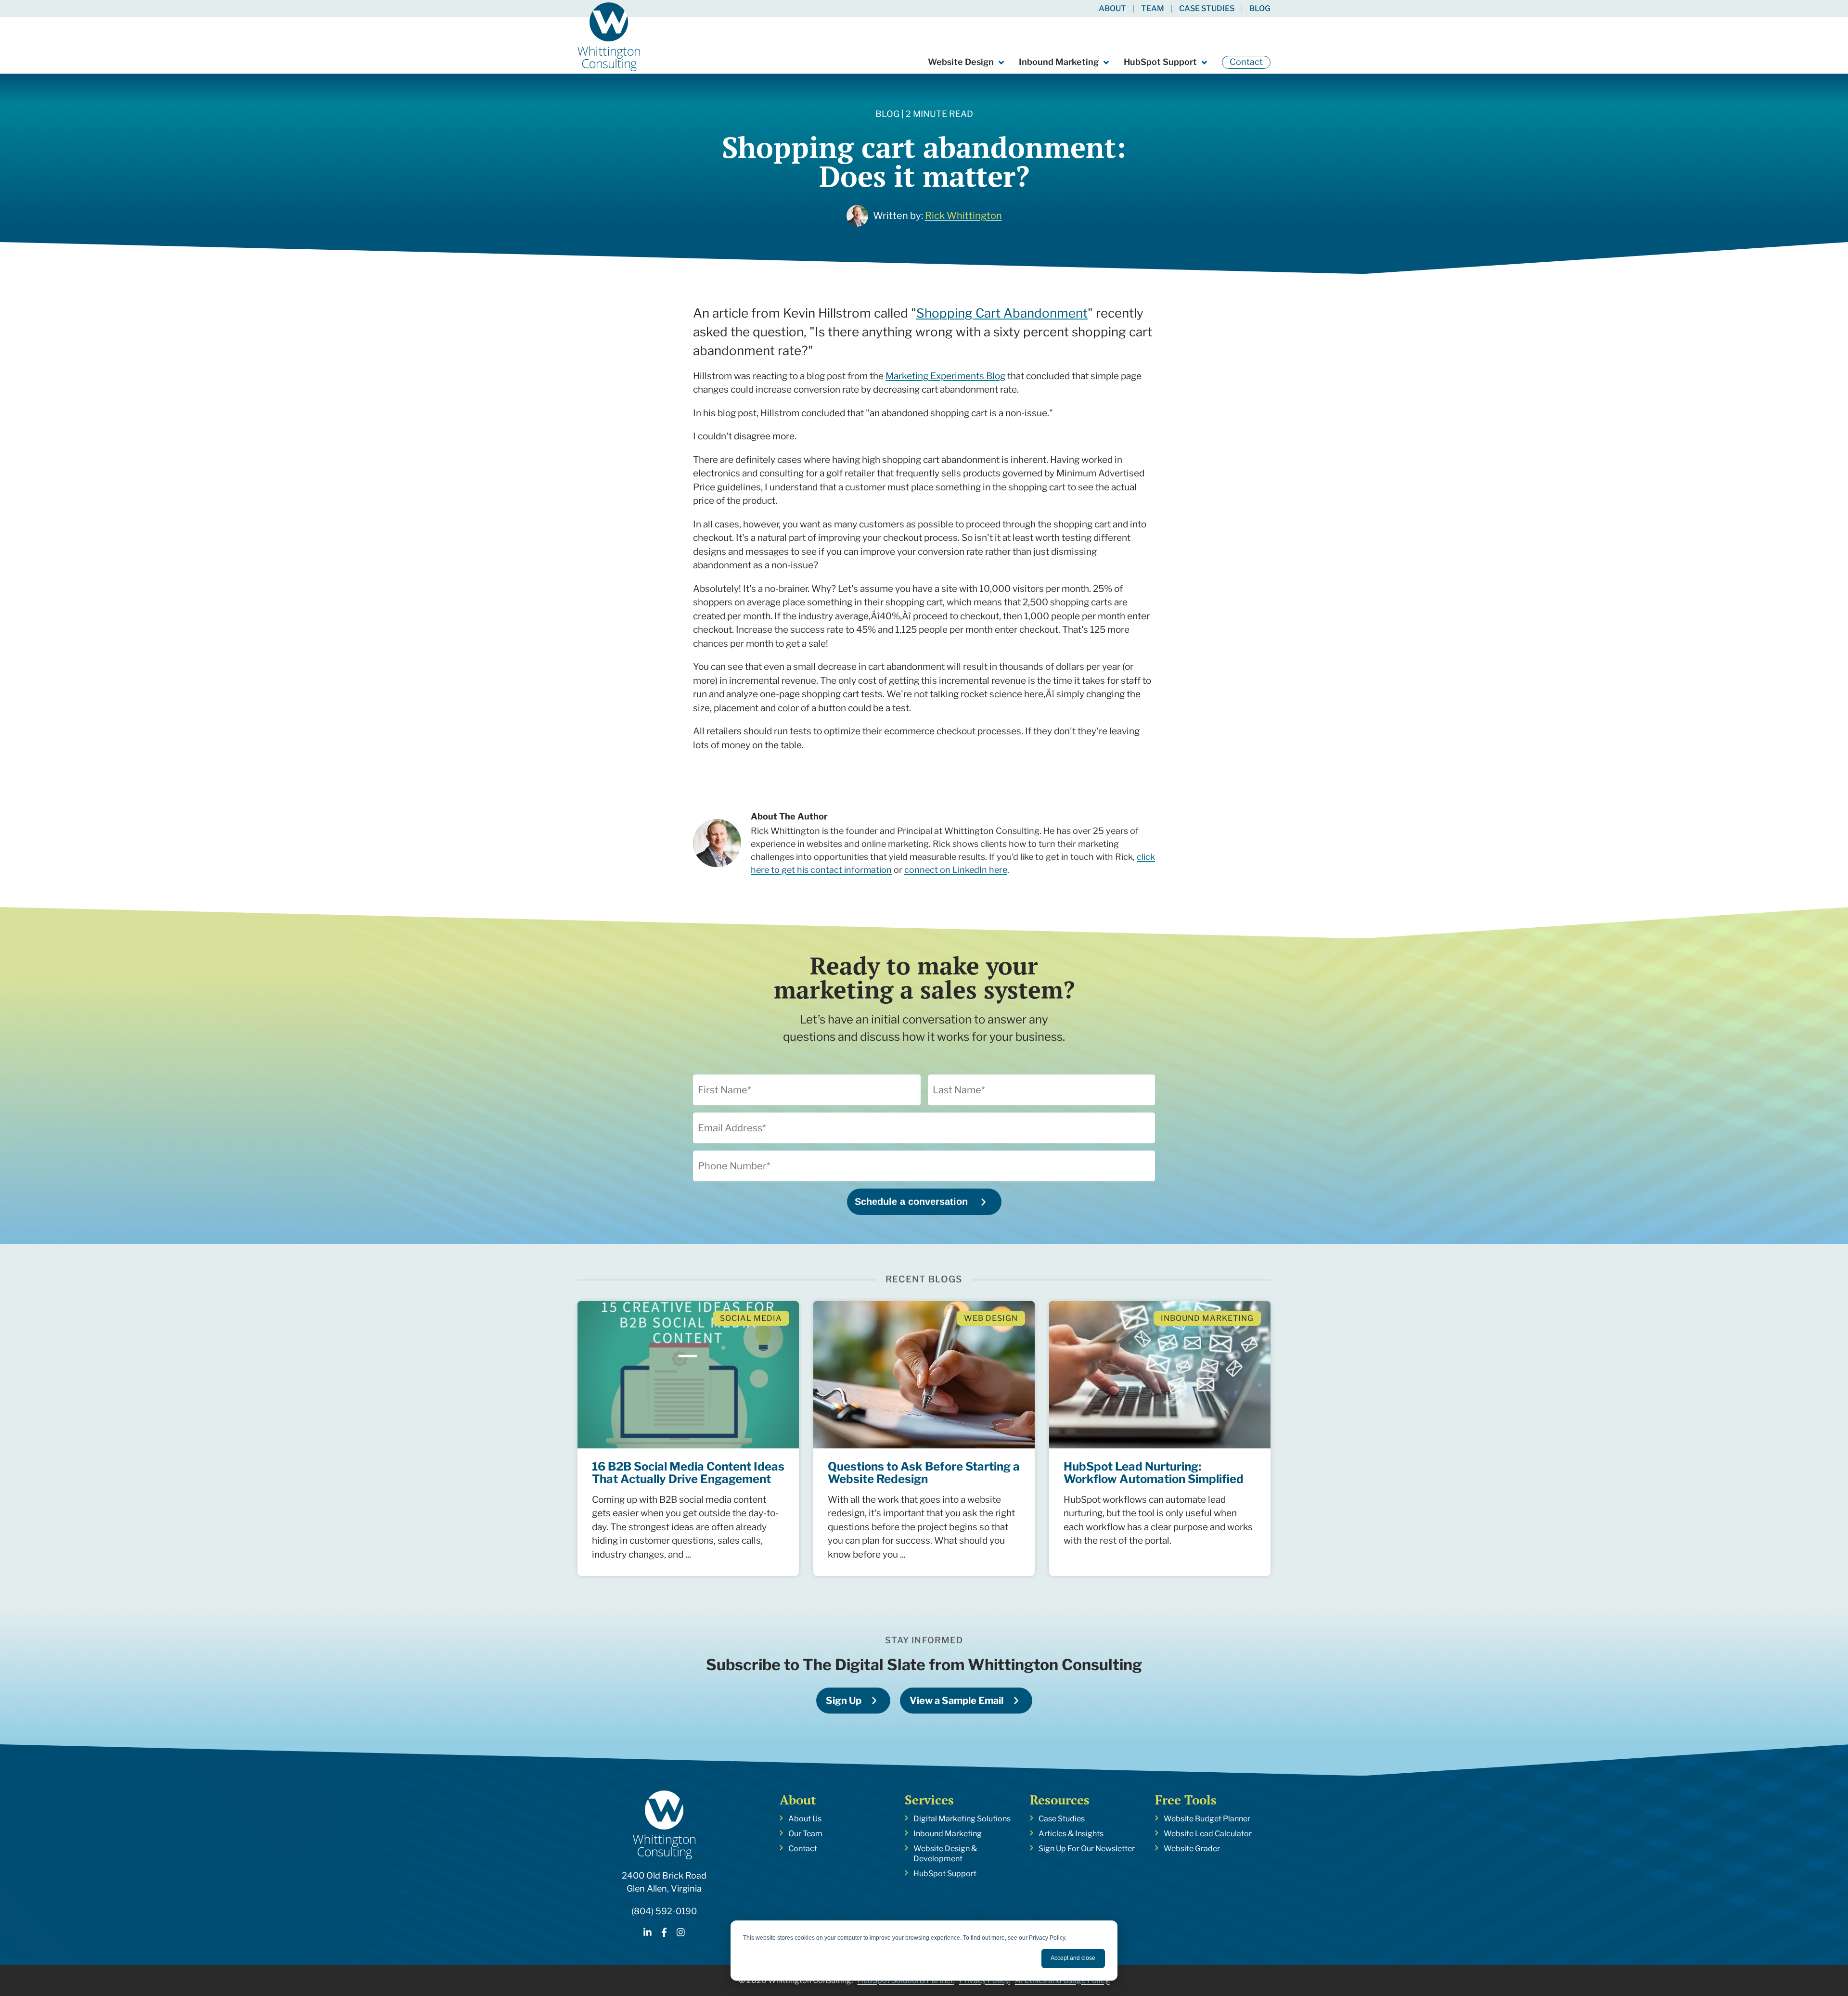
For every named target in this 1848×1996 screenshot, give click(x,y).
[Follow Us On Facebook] (664, 1934)
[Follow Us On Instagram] (681, 1934)
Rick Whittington (963, 216)
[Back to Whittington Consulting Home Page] (609, 37)
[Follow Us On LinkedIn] (648, 1934)
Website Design (961, 62)
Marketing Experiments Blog (945, 376)
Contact (1246, 62)
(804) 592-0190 (664, 1911)
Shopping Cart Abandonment (1002, 313)
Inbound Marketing (1059, 62)
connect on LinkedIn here (956, 870)
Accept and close (1073, 1958)
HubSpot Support (1160, 62)
